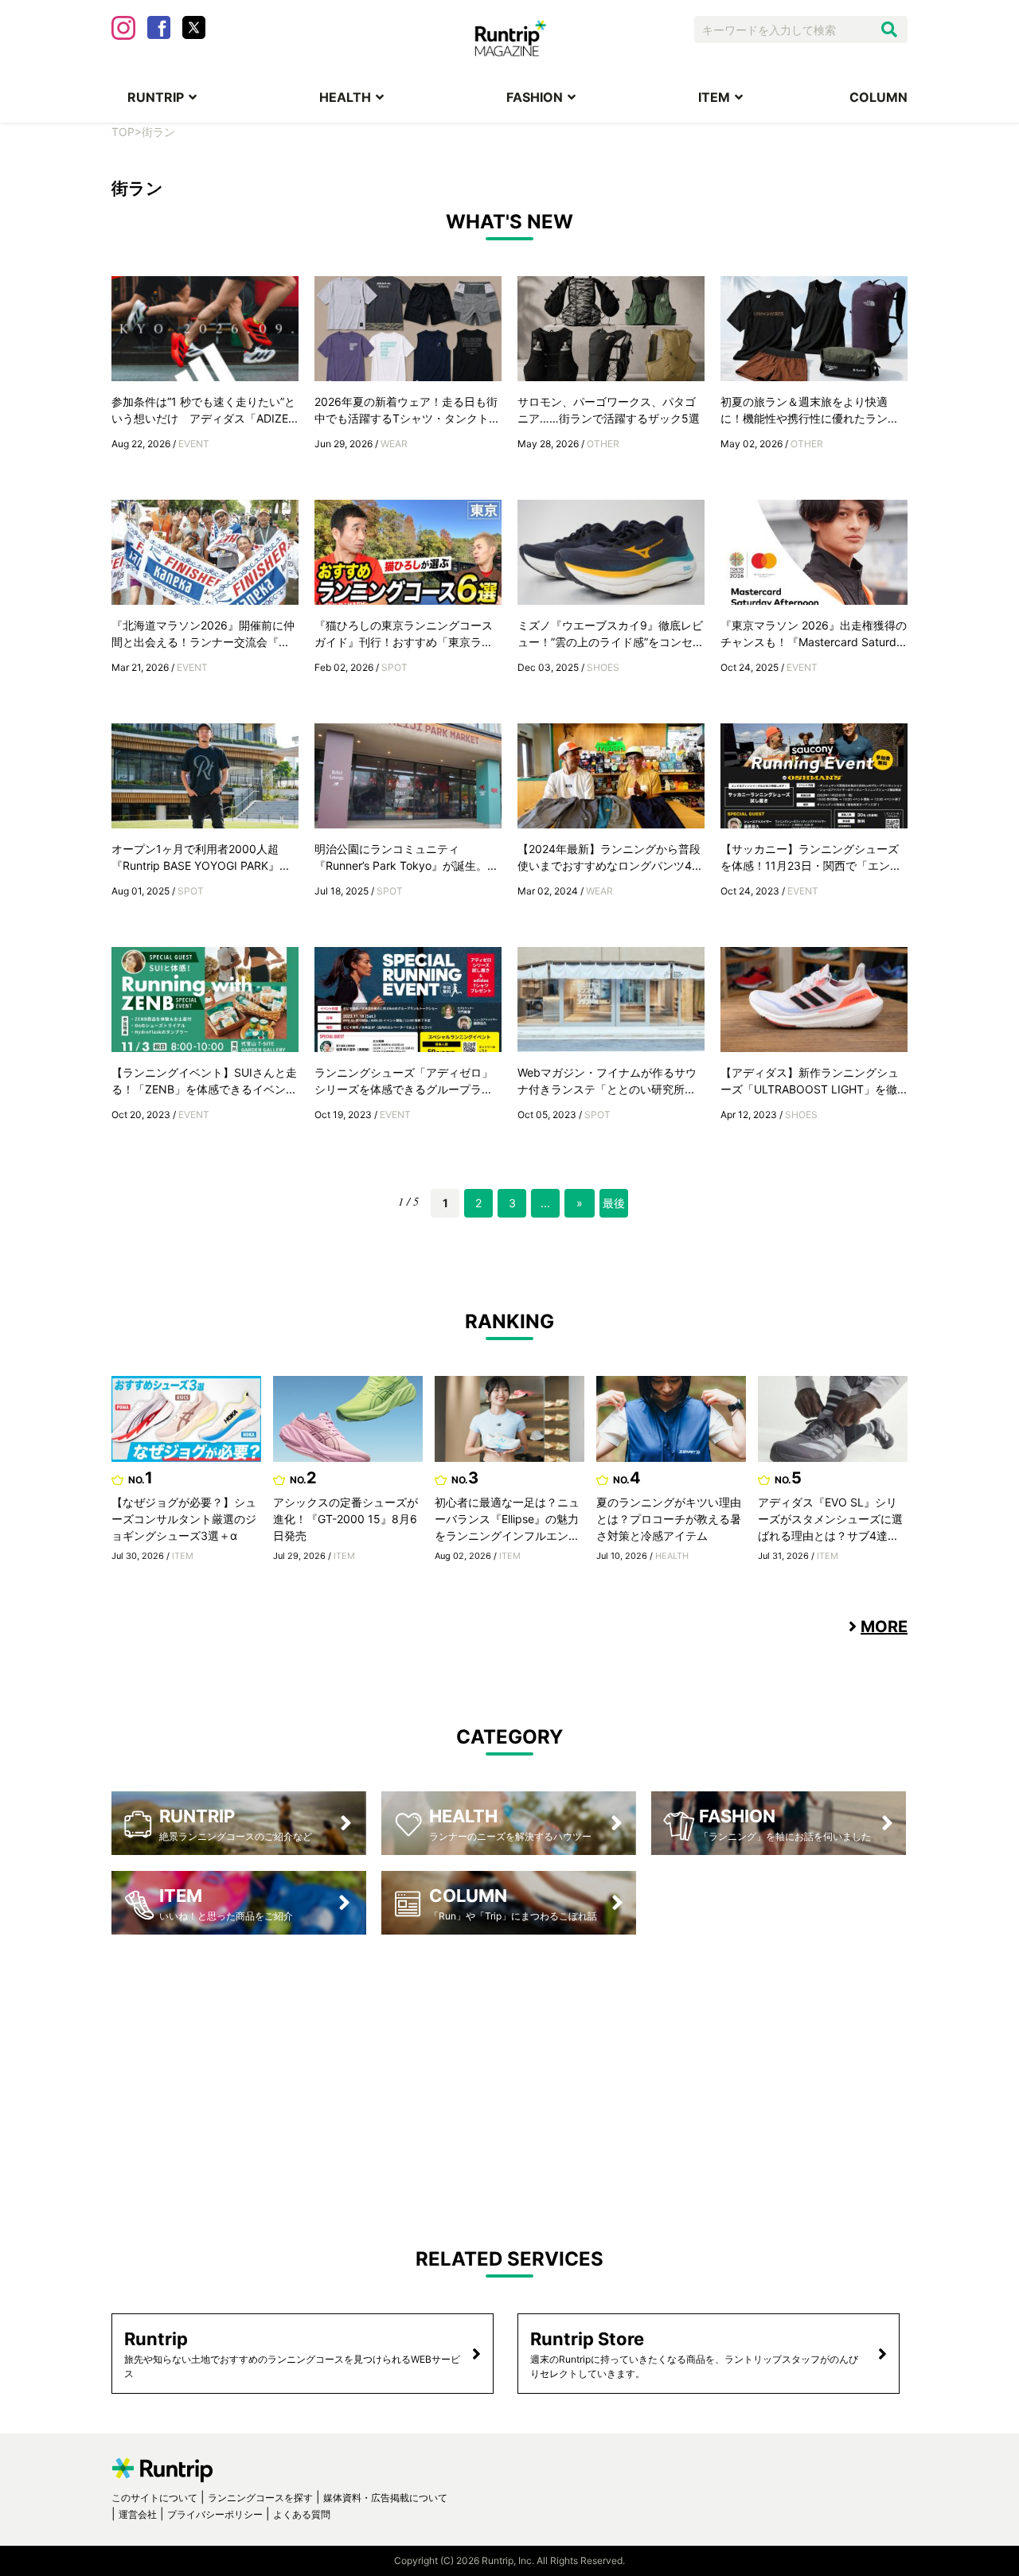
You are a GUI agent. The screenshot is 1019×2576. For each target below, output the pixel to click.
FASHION (535, 97)
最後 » (614, 1207)
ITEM (714, 97)
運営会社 (138, 2514)
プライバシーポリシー (215, 2514)
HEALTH (345, 97)
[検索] (889, 29)
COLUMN (878, 97)
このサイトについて (154, 2498)
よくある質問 (302, 2514)
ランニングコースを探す (260, 2498)
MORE (884, 1627)
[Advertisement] (509, 2078)
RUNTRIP (156, 97)
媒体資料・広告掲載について (385, 2498)
